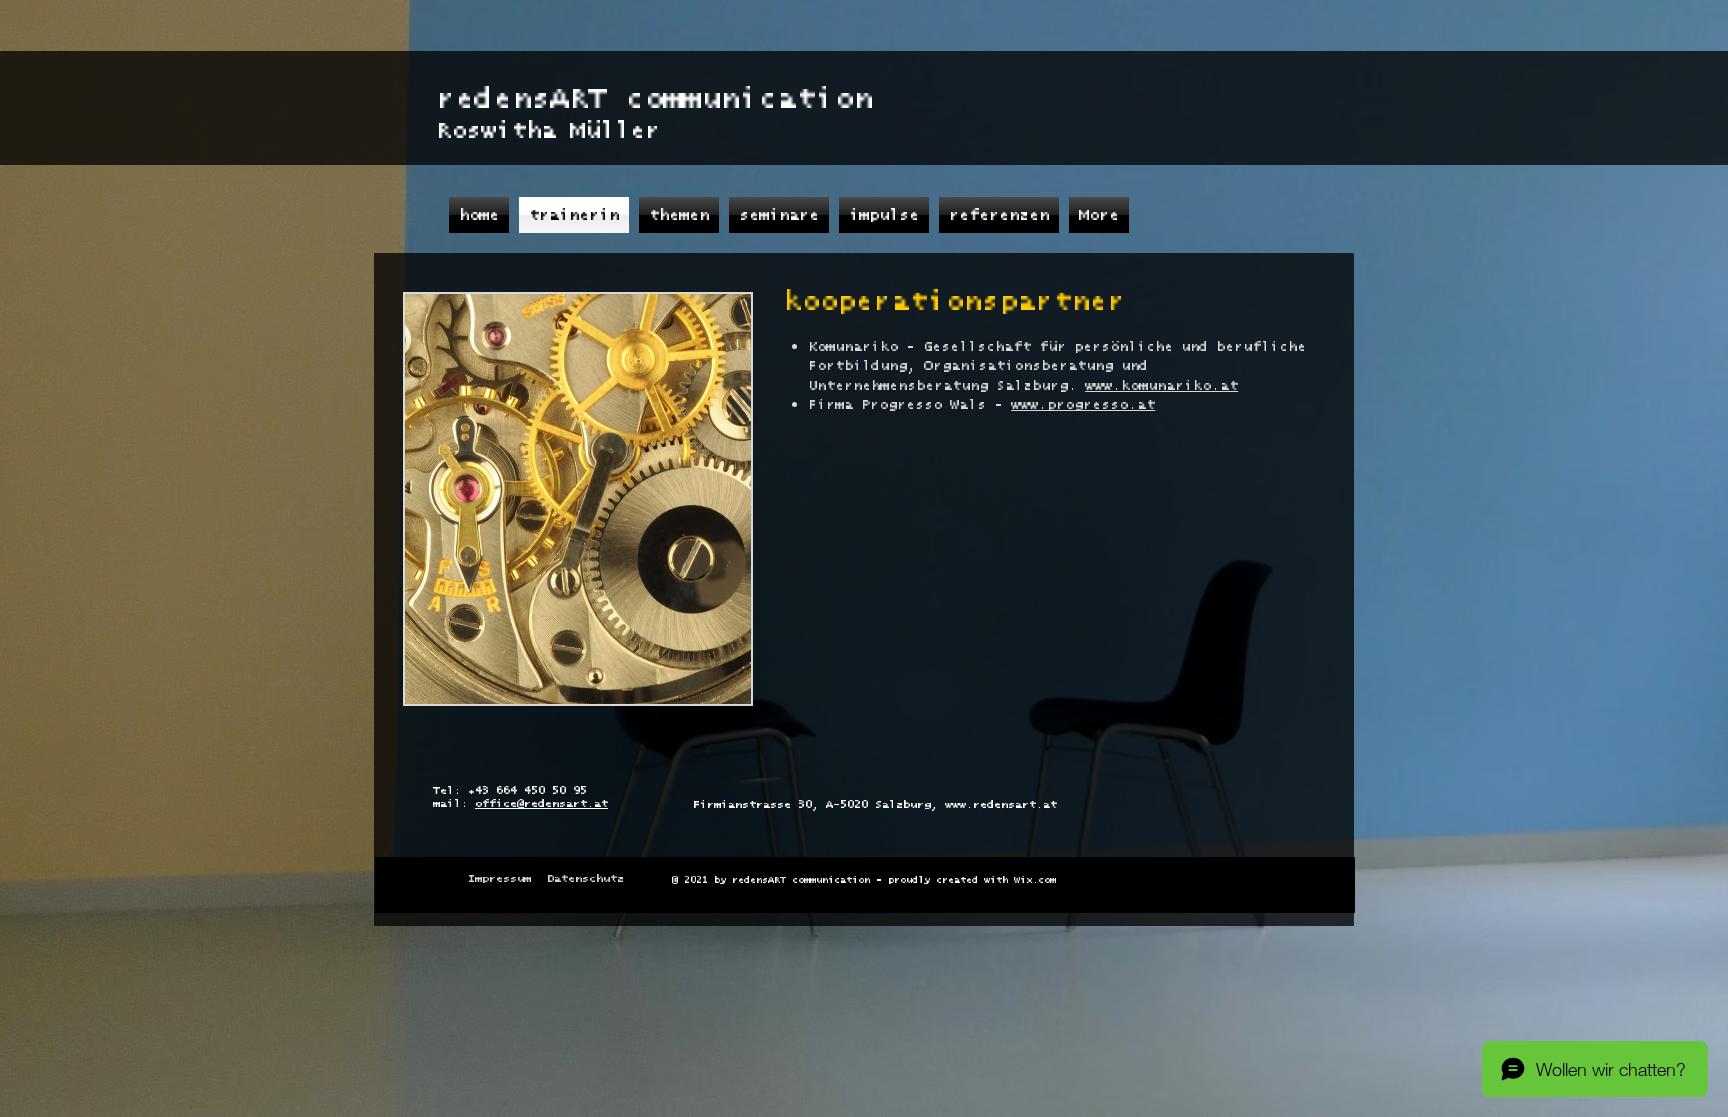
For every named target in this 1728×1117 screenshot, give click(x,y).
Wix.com (1035, 880)
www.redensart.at (1001, 804)
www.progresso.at (1083, 405)
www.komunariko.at (1161, 386)
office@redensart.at (541, 803)
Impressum (499, 878)
